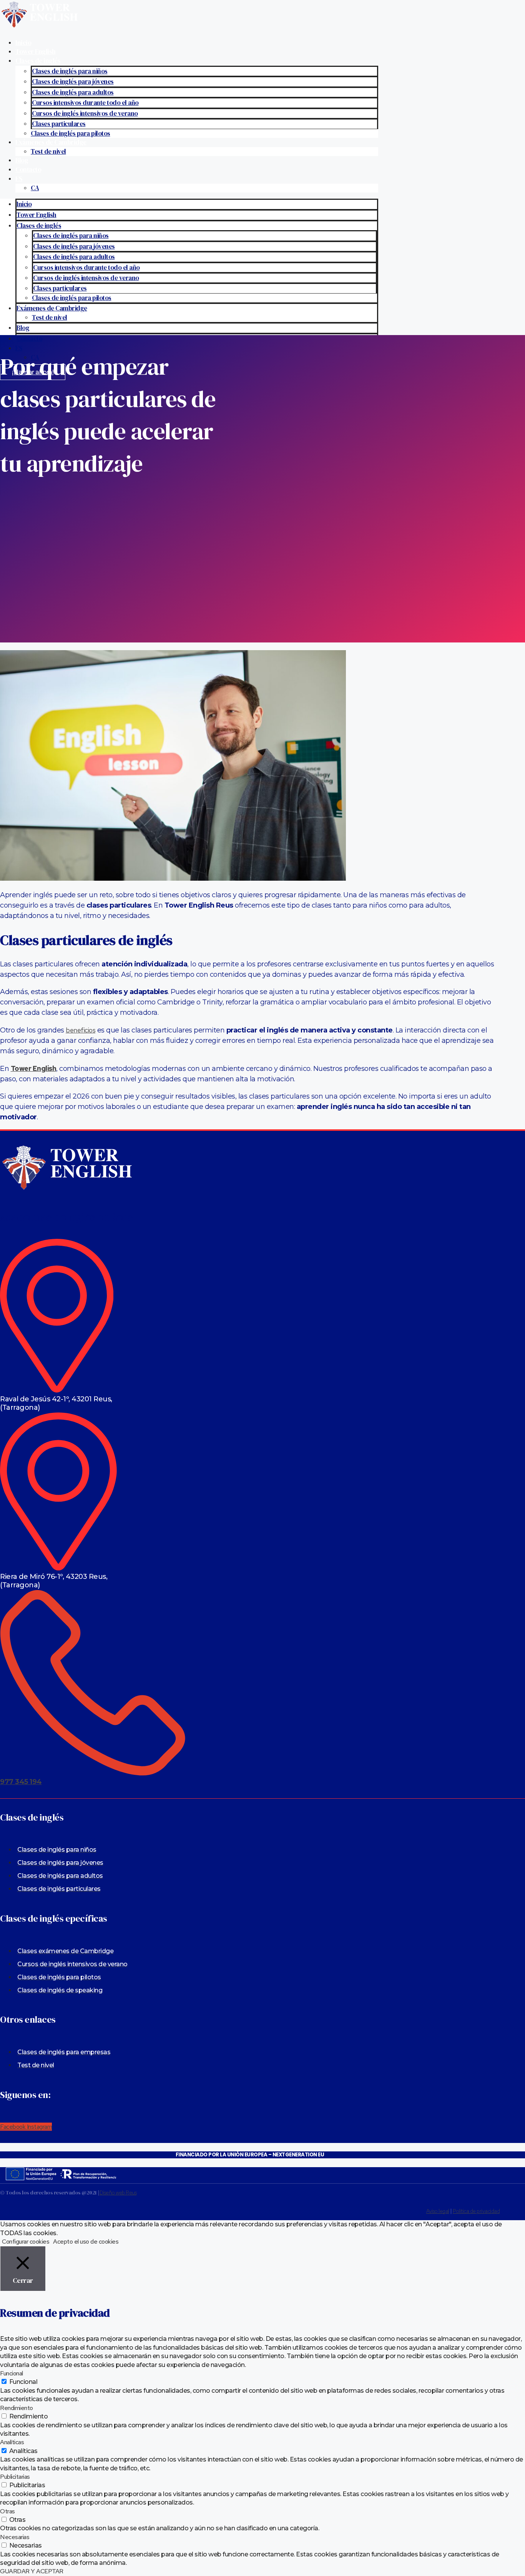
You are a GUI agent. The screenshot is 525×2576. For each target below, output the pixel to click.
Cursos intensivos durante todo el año (85, 103)
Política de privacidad (476, 2211)
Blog (22, 160)
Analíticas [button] (12, 2442)
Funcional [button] (12, 2373)
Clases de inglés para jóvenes (73, 81)
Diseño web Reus (118, 2193)
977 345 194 (21, 1782)
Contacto (28, 169)
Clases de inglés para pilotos (71, 133)
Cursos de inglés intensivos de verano (85, 113)
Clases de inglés (38, 61)
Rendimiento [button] (17, 2408)
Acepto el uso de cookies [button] (86, 2242)
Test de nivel (48, 151)
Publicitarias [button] (15, 2477)
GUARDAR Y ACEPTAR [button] (32, 2571)
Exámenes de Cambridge (51, 142)
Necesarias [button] (15, 2537)
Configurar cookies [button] (26, 2242)
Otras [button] (7, 2511)
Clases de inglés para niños (70, 71)
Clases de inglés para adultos (73, 92)
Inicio (23, 43)
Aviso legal (438, 2211)
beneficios (81, 1030)
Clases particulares (59, 124)
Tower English (36, 51)
